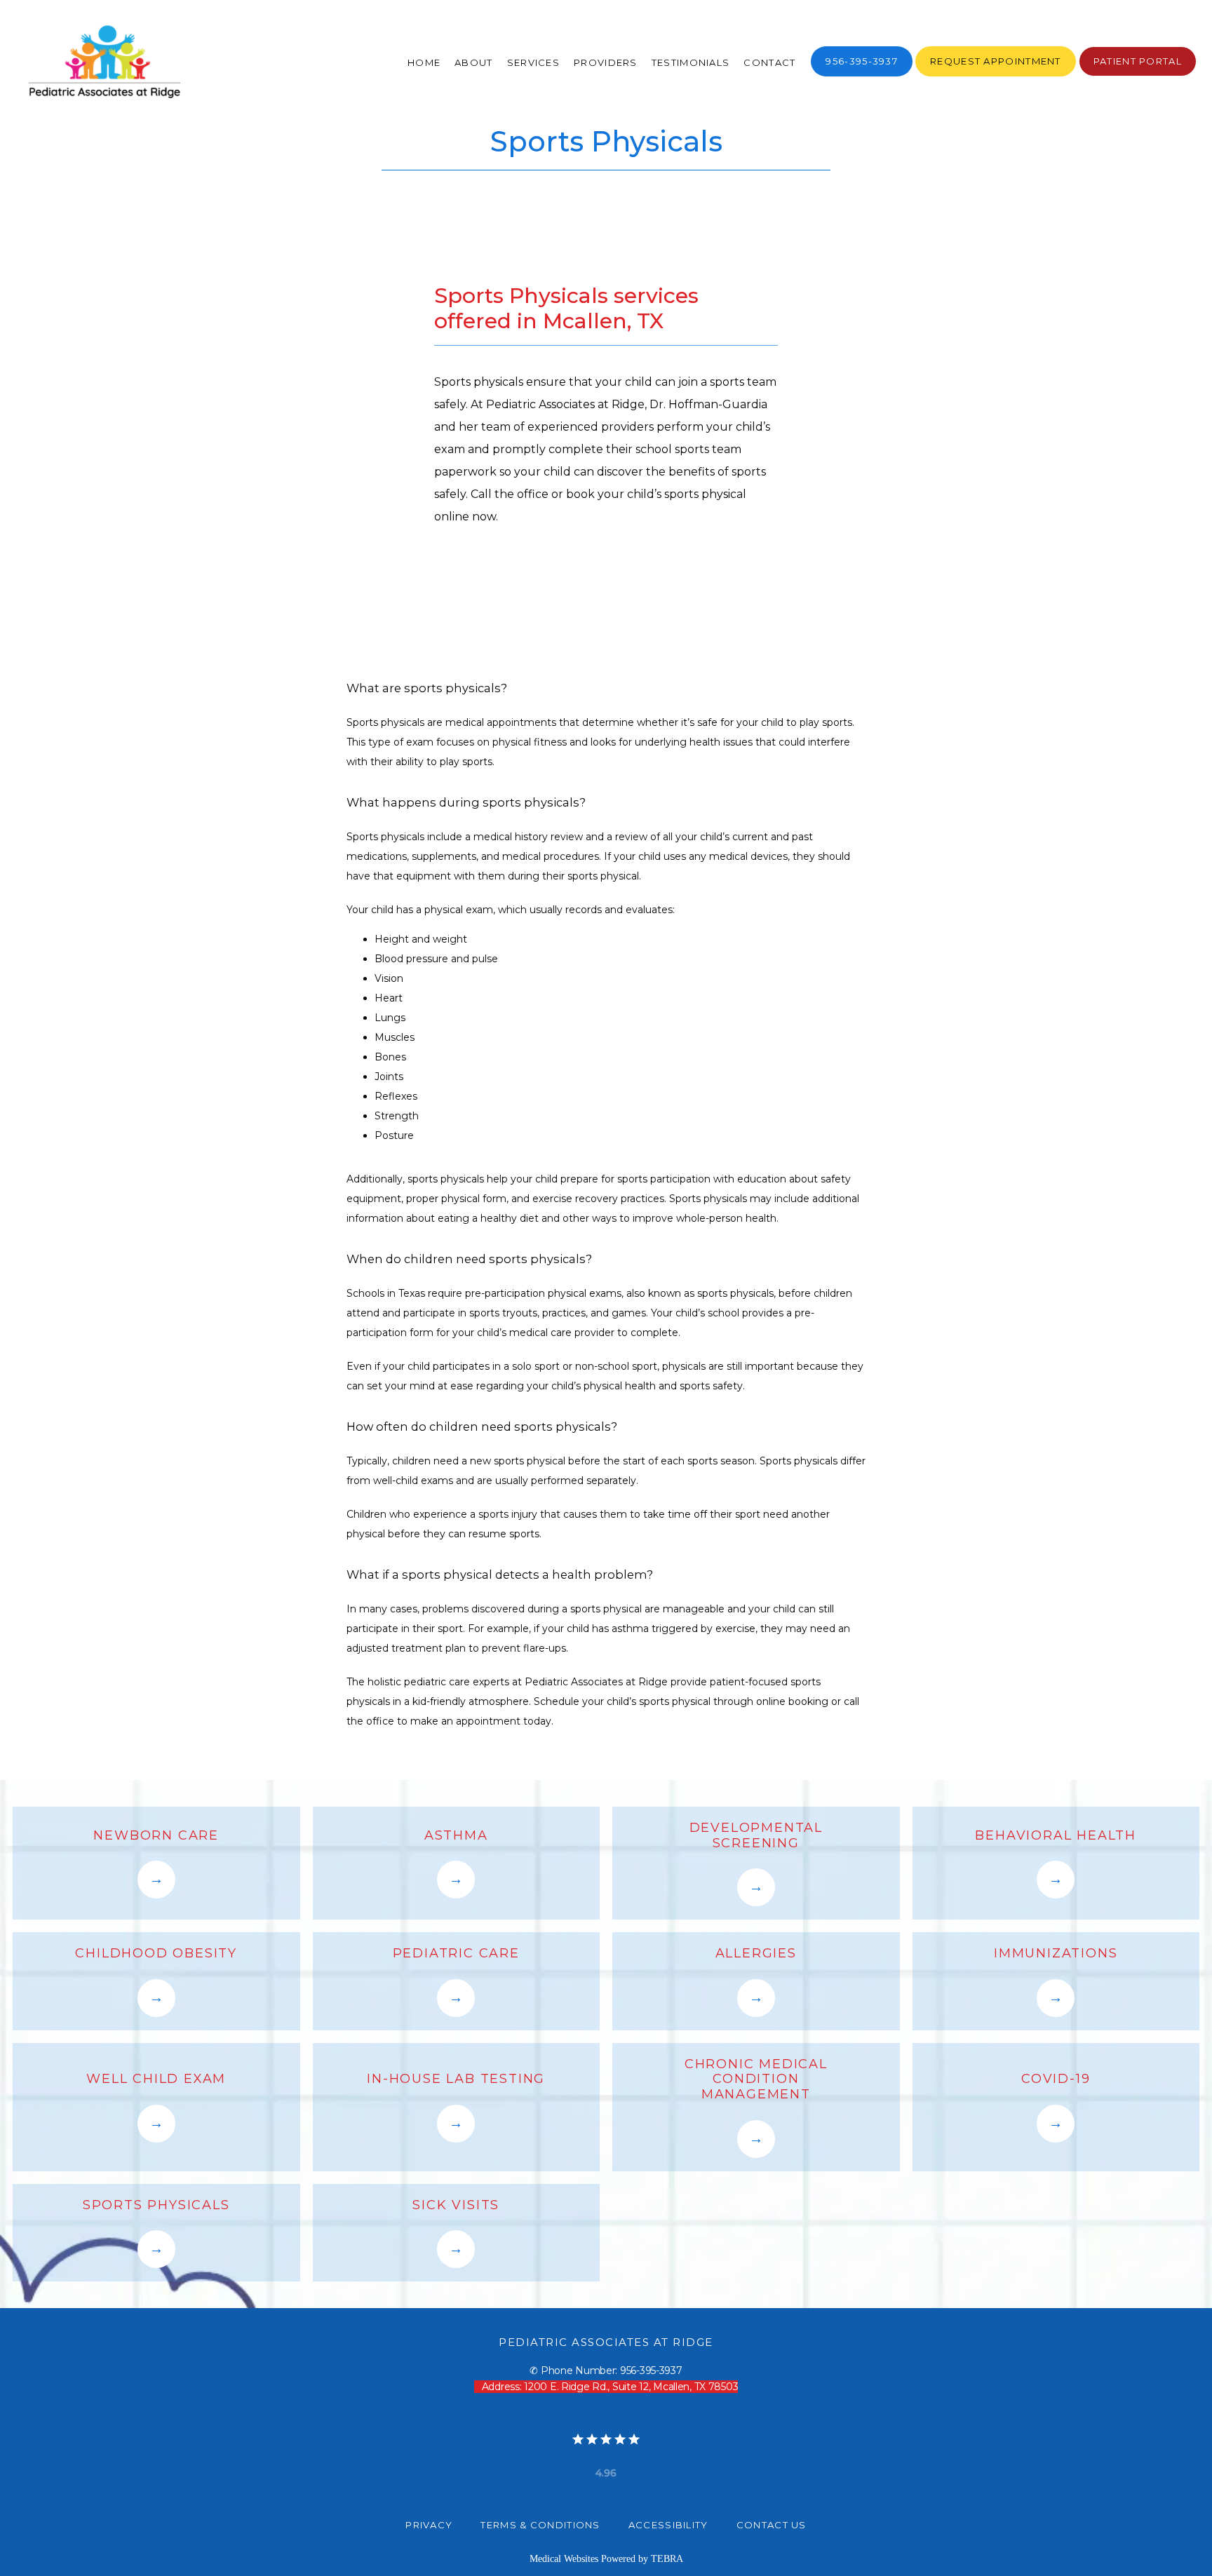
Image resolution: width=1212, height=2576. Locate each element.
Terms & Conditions (540, 2525)
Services (533, 62)
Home (424, 62)
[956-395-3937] (862, 75)
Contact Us (772, 2525)
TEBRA (667, 2559)
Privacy (429, 2525)
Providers (606, 62)
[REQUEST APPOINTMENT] (996, 75)
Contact (769, 62)
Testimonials (691, 62)
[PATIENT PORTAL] (1138, 75)
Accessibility (668, 2525)
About (474, 62)
